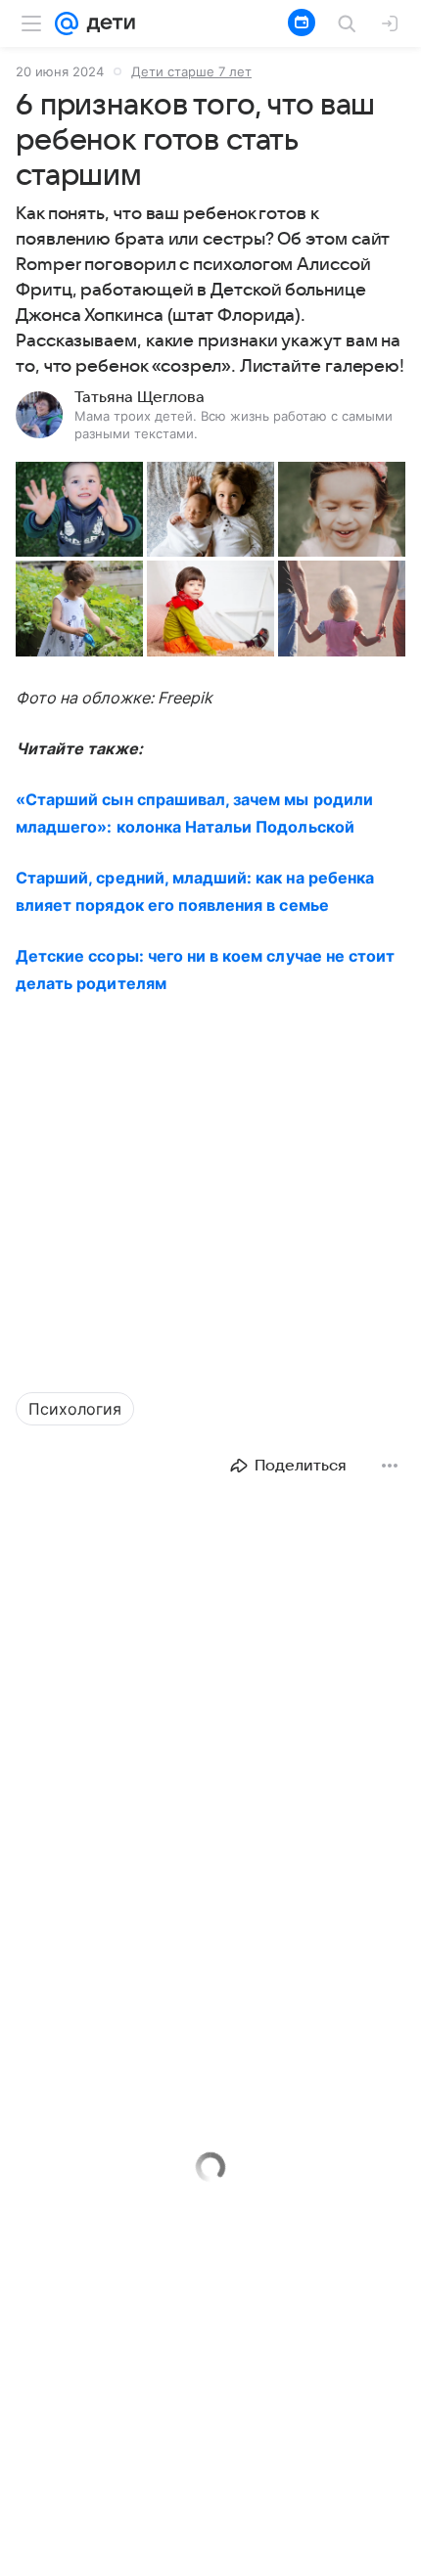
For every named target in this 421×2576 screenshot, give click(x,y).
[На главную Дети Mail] (107, 23)
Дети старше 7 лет (191, 71)
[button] (79, 509)
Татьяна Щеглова (140, 397)
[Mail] (67, 23)
